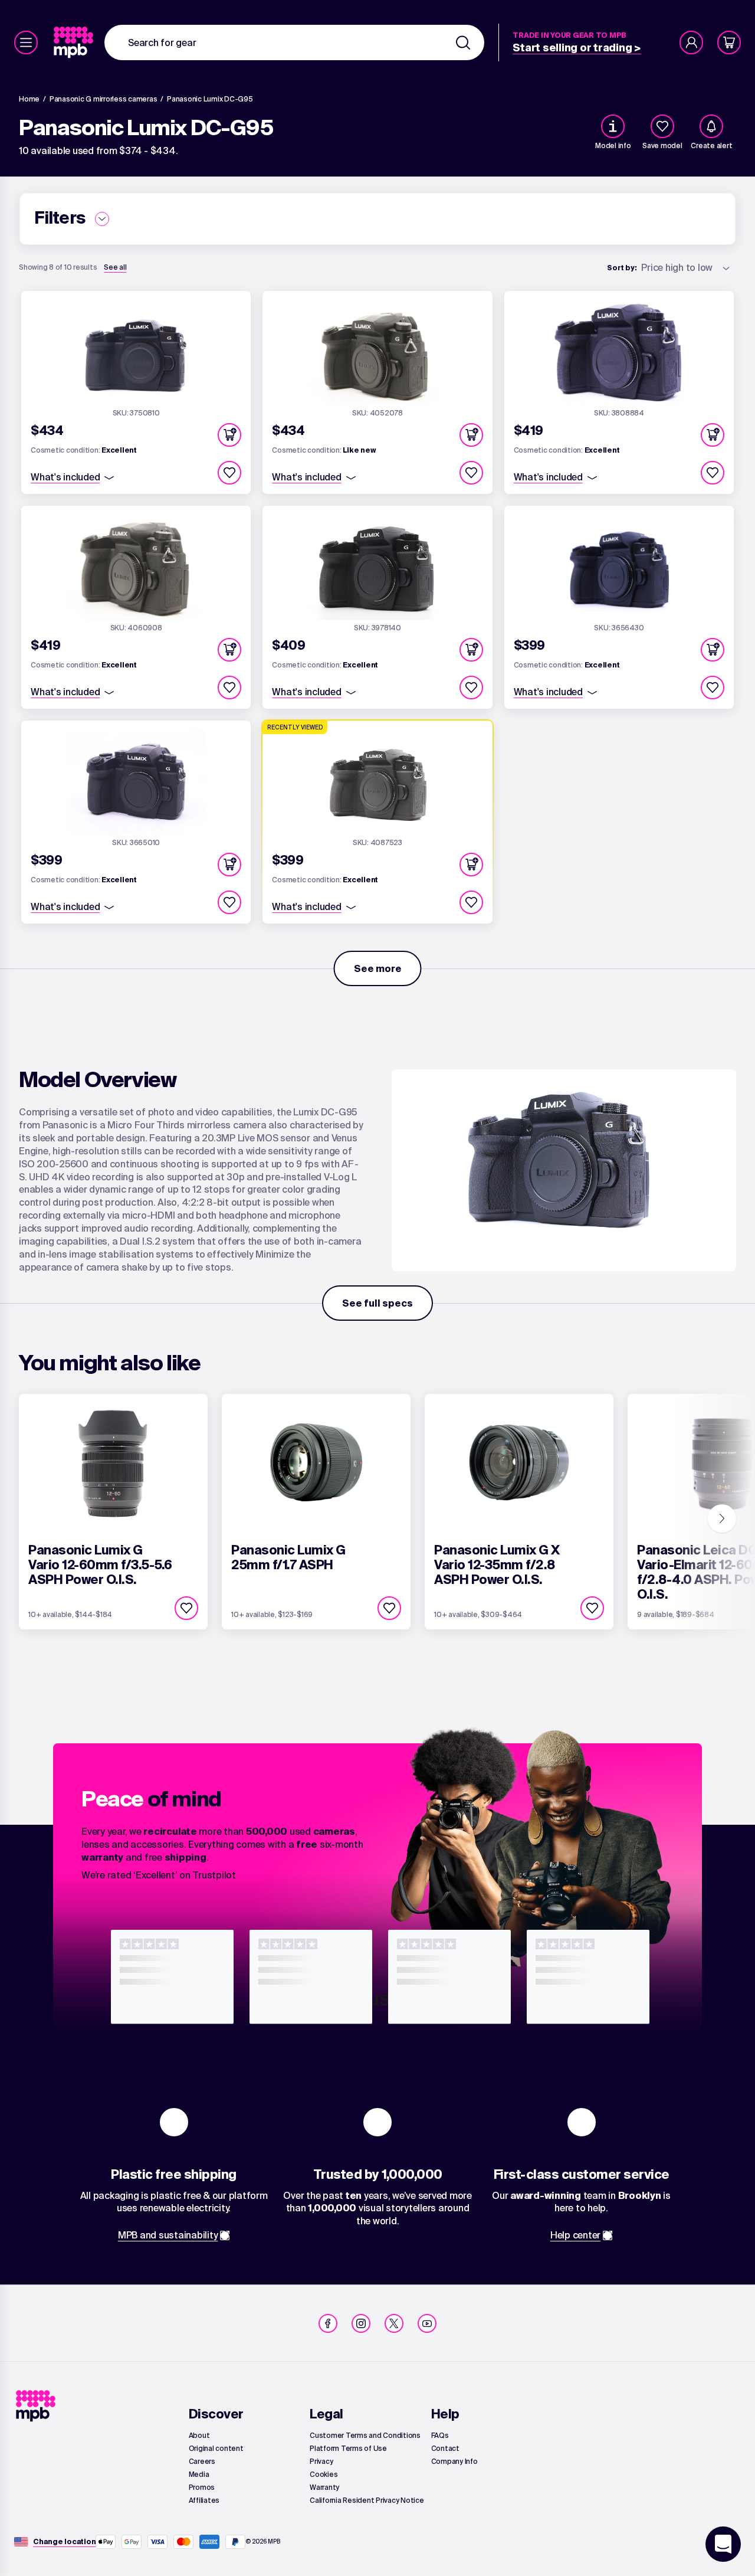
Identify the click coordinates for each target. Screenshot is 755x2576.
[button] (229, 435)
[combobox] (294, 42)
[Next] (722, 1518)
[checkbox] (662, 126)
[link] (75, 42)
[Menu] (26, 42)
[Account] (691, 42)
